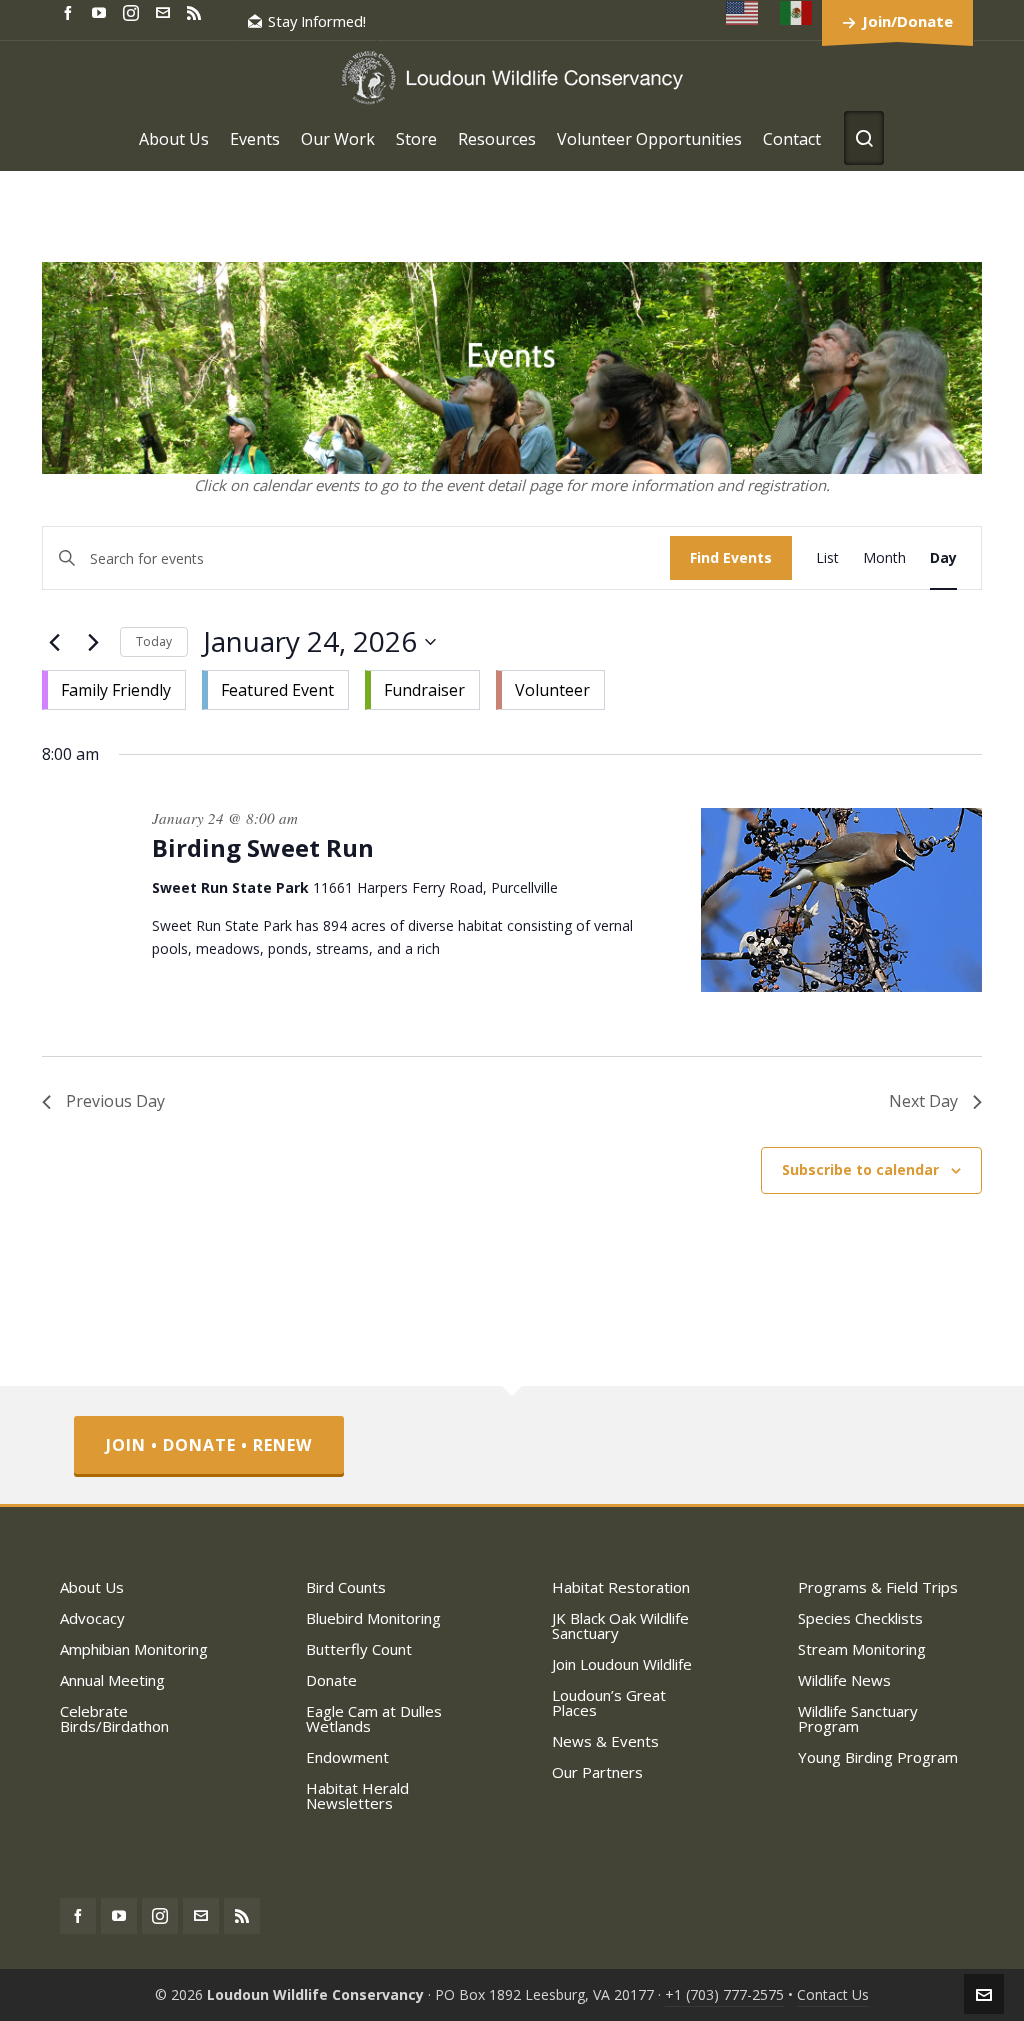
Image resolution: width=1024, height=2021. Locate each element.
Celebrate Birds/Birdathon (114, 1718)
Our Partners (597, 1772)
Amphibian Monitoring (134, 1649)
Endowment (347, 1757)
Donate (331, 1680)
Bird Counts (346, 1587)
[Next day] (93, 642)
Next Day (923, 1101)
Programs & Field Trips (878, 1587)
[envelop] (166, 11)
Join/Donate (907, 21)
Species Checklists (860, 1618)
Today (154, 641)
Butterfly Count (359, 1649)
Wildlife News (844, 1680)
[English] (743, 12)
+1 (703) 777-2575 (724, 1994)
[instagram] (134, 12)
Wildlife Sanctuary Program (858, 1718)
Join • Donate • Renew (209, 1445)
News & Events (605, 1741)
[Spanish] (797, 12)
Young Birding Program (878, 1757)
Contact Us (833, 1994)
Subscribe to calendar (860, 1169)
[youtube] (102, 11)
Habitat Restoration (621, 1587)
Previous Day (115, 1101)
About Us (92, 1587)
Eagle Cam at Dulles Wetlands (374, 1718)
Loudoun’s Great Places (609, 1702)
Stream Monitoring (862, 1649)
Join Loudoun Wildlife (622, 1664)
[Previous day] (54, 642)
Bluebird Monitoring (373, 1618)
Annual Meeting (112, 1680)
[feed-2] (197, 11)
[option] (114, 690)
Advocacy (92, 1618)
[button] (323, 686)
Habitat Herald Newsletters (357, 1795)
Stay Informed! (317, 21)
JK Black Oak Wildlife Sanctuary (620, 1625)
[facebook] (71, 11)
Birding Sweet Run (263, 847)
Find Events (731, 557)
